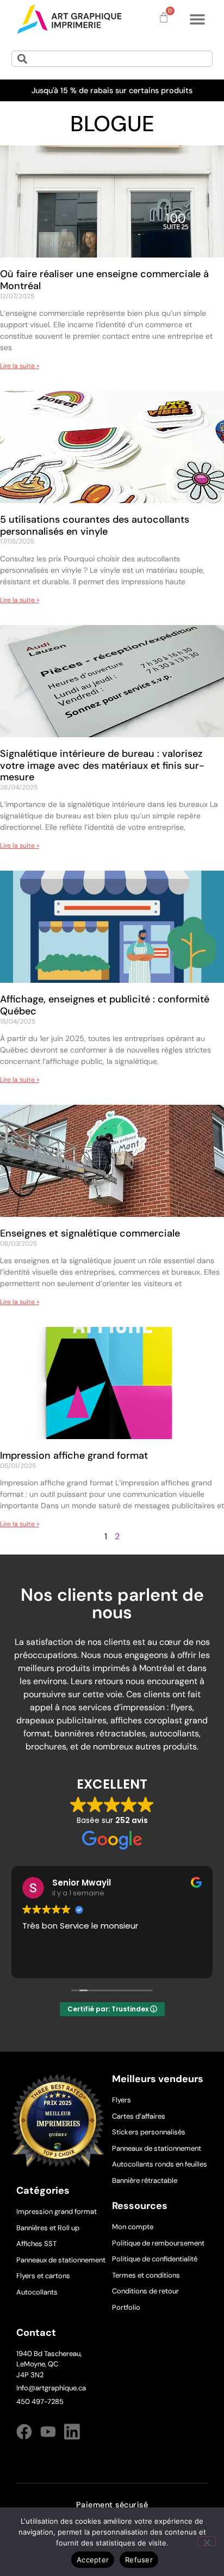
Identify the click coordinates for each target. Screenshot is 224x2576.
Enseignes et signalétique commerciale (90, 1233)
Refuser (139, 2560)
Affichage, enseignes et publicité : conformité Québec (105, 1005)
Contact (36, 2333)
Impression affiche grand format (74, 1455)
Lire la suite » (20, 366)
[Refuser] (207, 2541)
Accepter (93, 2560)
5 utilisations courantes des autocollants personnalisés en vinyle (95, 525)
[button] (197, 19)
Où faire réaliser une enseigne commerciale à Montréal (104, 280)
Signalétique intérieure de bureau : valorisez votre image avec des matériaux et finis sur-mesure (102, 765)
